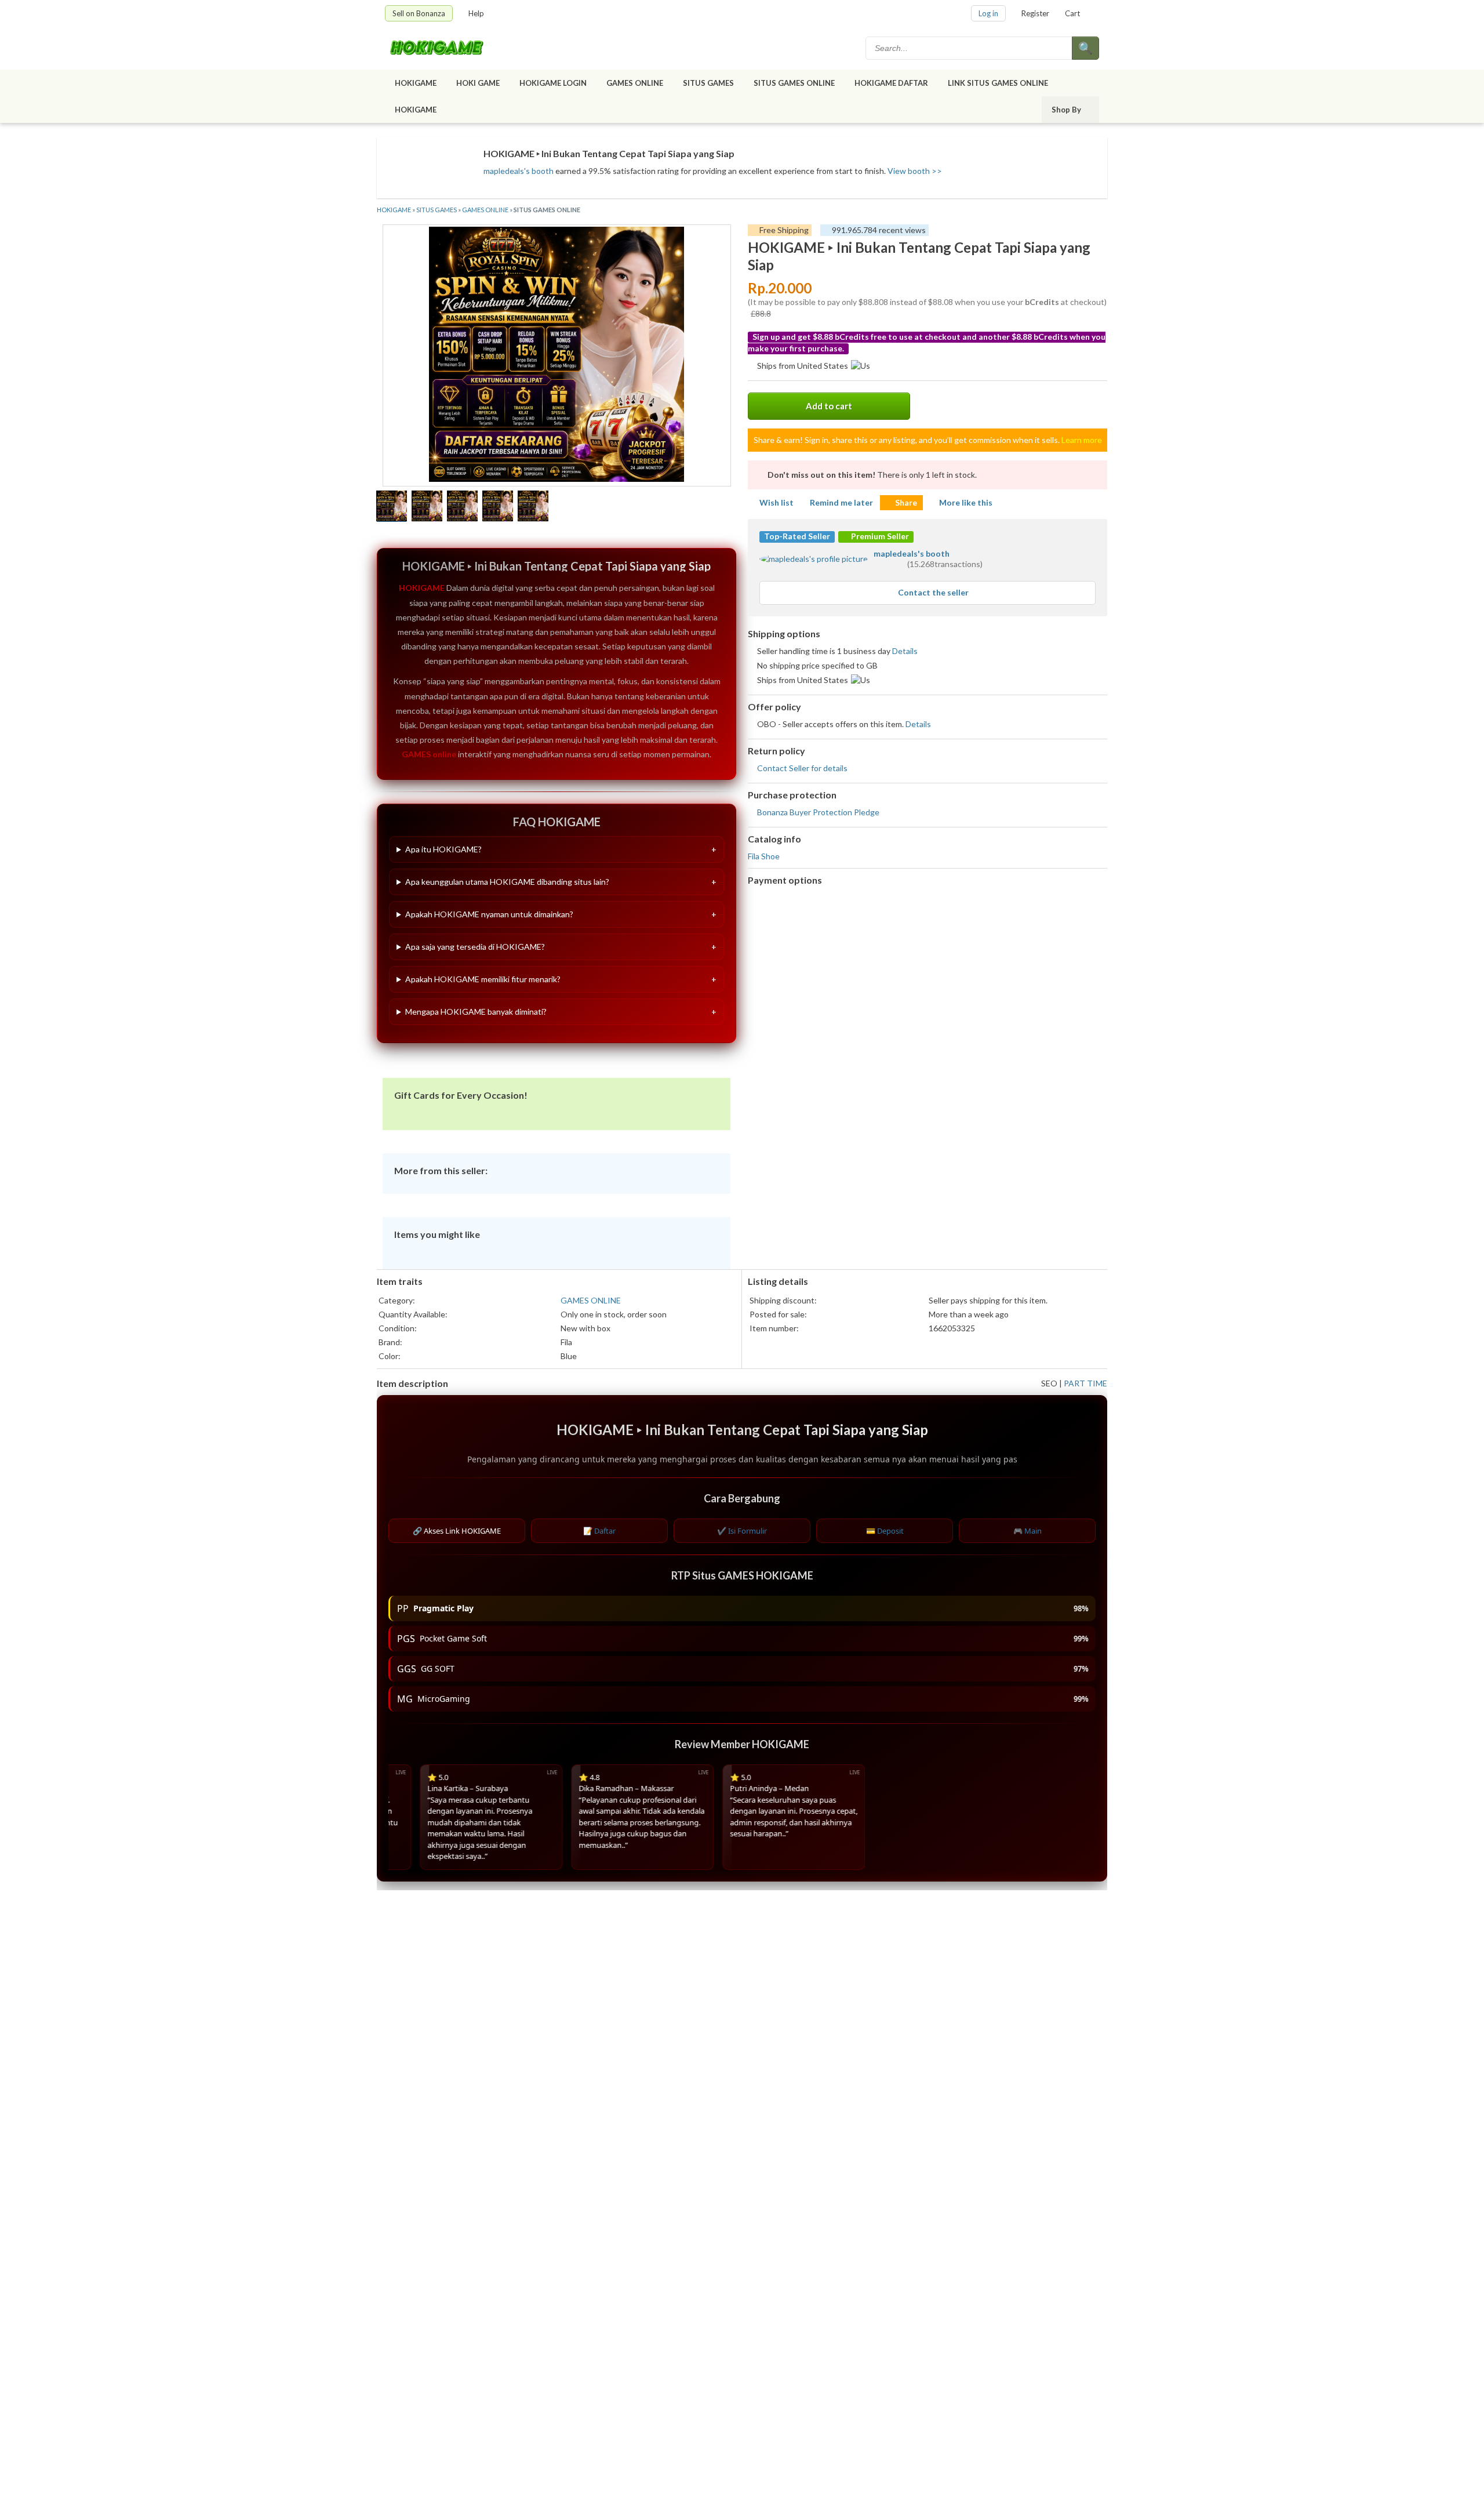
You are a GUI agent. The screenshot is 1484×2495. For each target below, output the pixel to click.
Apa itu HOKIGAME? (443, 849)
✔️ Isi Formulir (742, 1531)
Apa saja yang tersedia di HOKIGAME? (475, 947)
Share (906, 502)
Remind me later (841, 502)
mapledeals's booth (519, 171)
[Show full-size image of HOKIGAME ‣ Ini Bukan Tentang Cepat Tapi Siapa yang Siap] (556, 356)
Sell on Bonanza (419, 13)
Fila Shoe (764, 856)
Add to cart (829, 406)
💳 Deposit (885, 1531)
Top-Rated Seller (797, 536)
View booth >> (915, 171)
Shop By (1066, 110)
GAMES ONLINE (635, 83)
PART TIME (1085, 1383)
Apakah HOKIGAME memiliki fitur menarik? (483, 979)
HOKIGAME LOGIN (553, 83)
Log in (988, 13)
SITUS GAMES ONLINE (794, 83)
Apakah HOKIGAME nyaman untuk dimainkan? (489, 914)
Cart (1072, 13)
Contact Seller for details (802, 768)
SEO (1049, 1383)
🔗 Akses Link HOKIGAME (457, 1531)
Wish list (776, 502)
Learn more (1082, 440)
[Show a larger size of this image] (392, 507)
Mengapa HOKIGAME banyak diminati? (476, 1012)
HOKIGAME (416, 83)
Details (905, 651)
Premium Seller (879, 536)
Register (1035, 13)
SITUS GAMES (708, 83)
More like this (966, 502)
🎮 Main (1027, 1531)
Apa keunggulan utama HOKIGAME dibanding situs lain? (507, 882)
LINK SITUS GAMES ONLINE (998, 83)
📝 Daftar (599, 1531)
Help (476, 13)
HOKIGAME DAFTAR (891, 83)
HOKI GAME (478, 83)
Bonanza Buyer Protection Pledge (818, 812)
